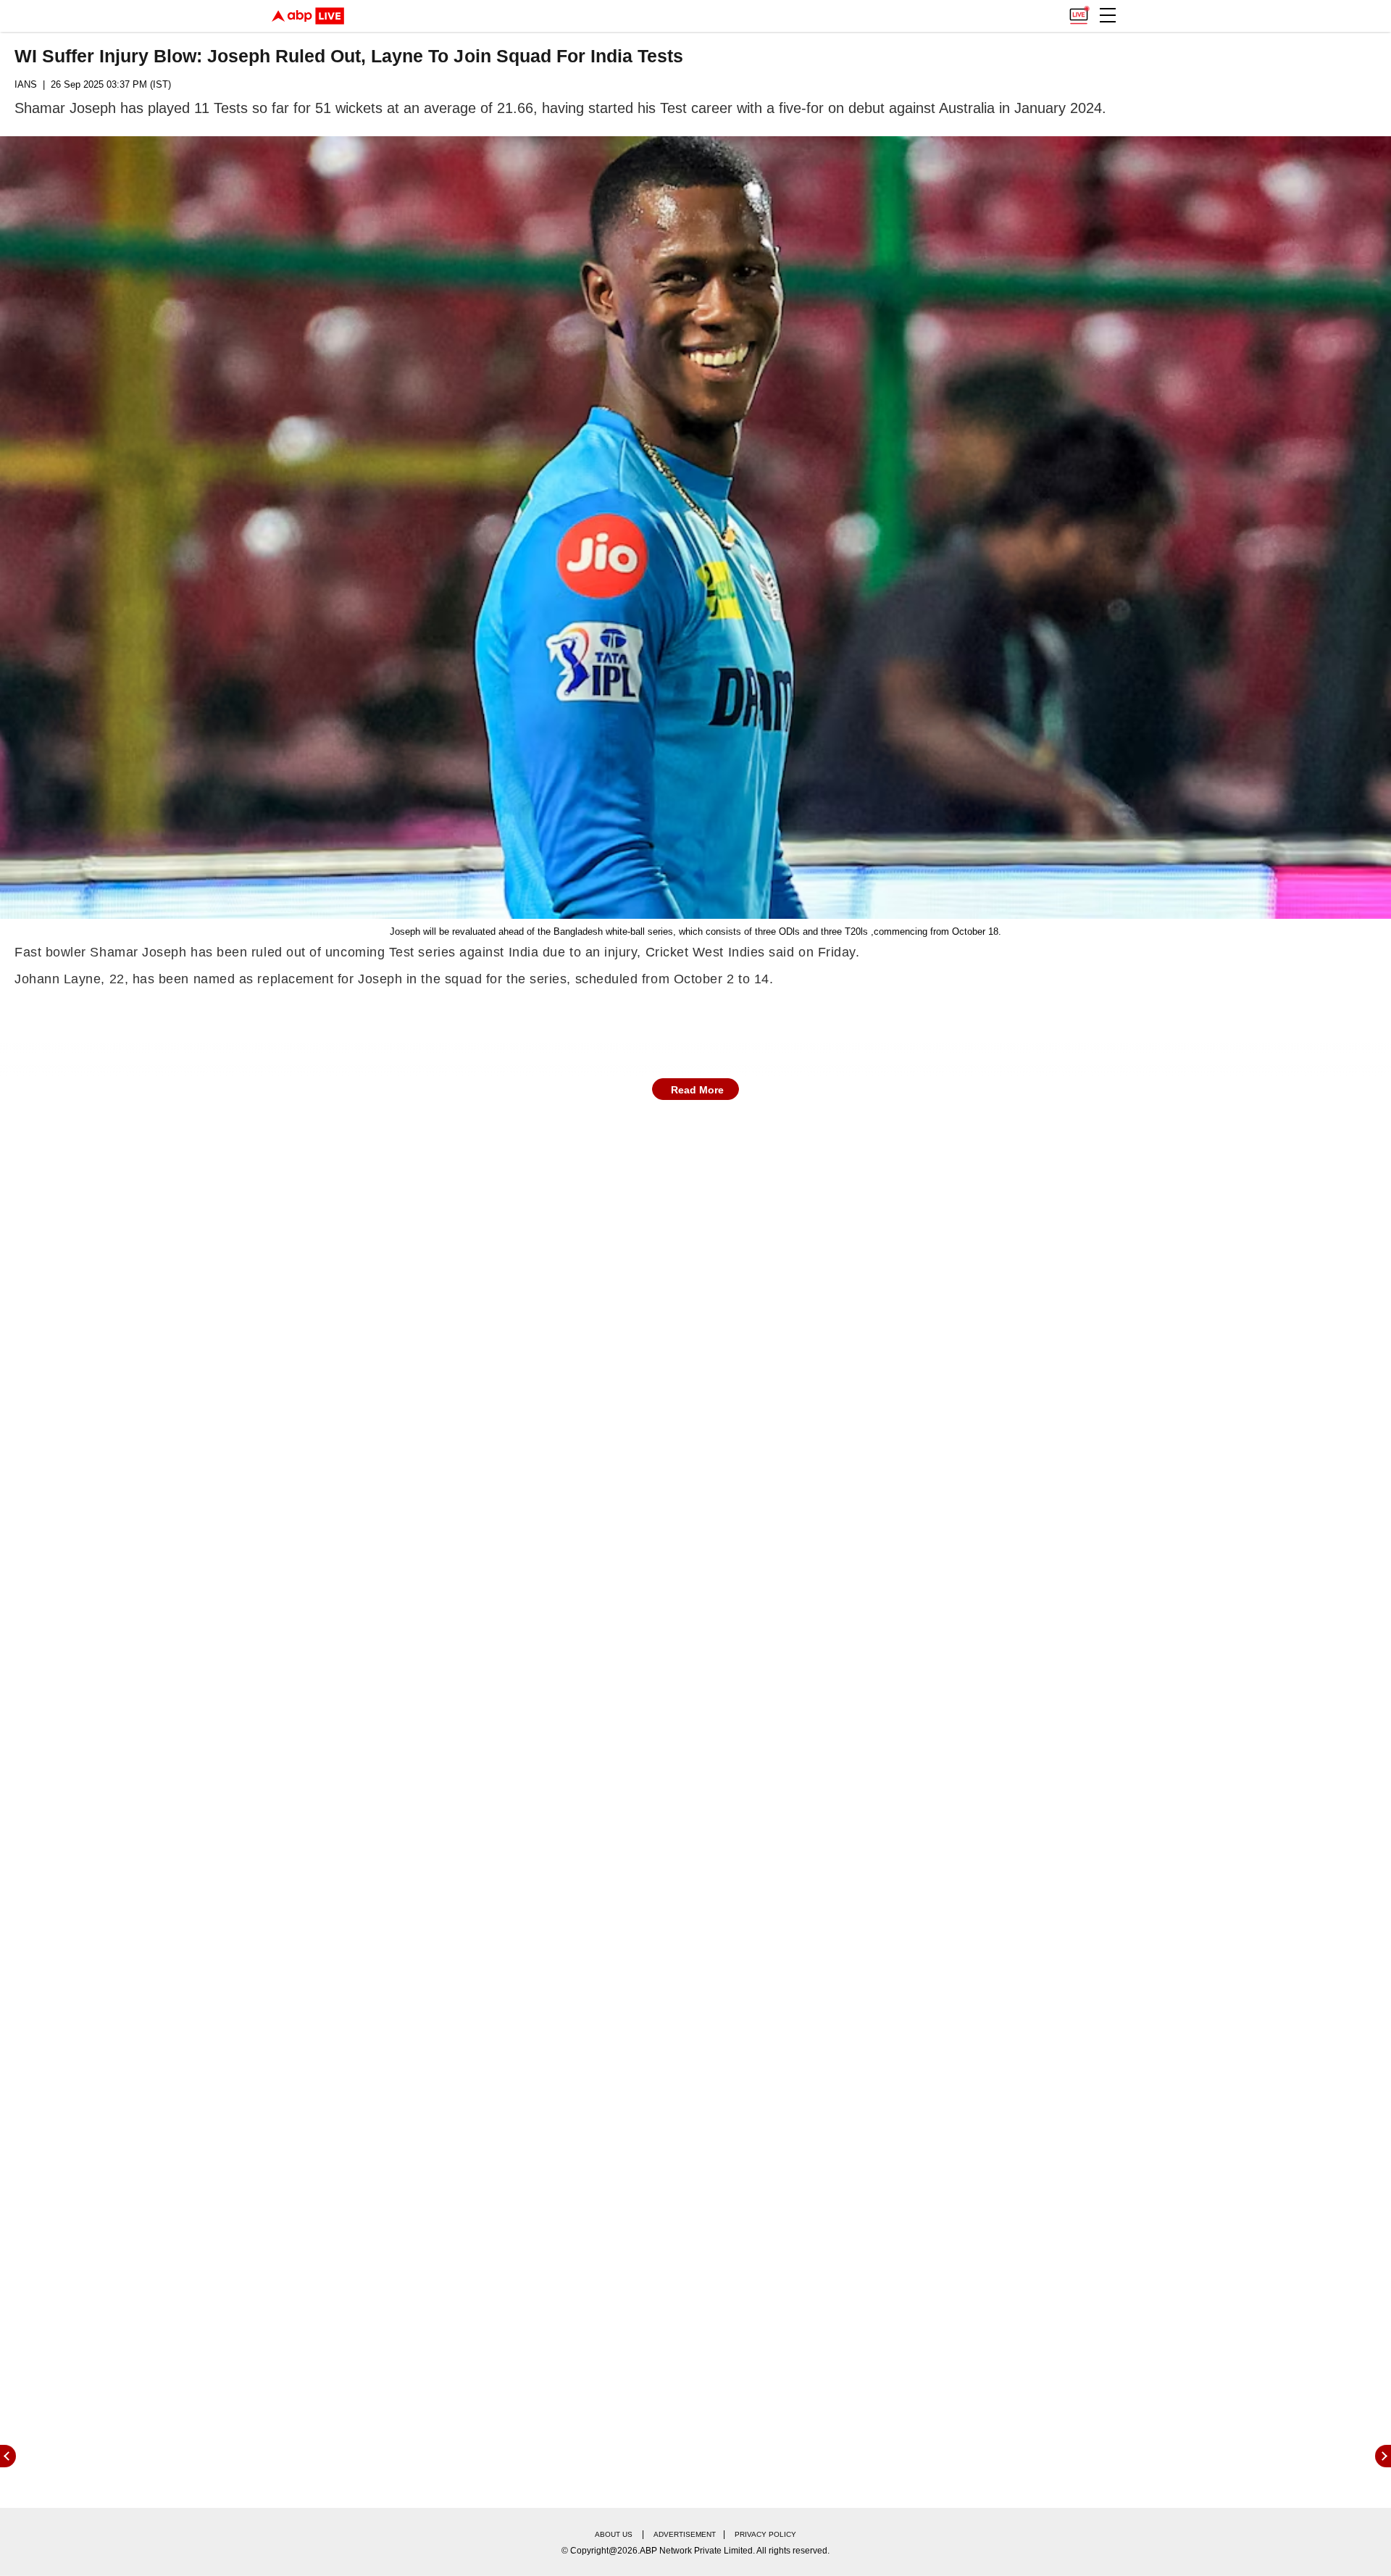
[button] (1108, 15)
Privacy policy (765, 2534)
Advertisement (685, 2534)
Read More (697, 1090)
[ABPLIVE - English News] (308, 16)
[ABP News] (1383, 2456)
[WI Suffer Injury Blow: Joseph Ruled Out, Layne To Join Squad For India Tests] (695, 528)
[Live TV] (1079, 12)
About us (614, 2534)
